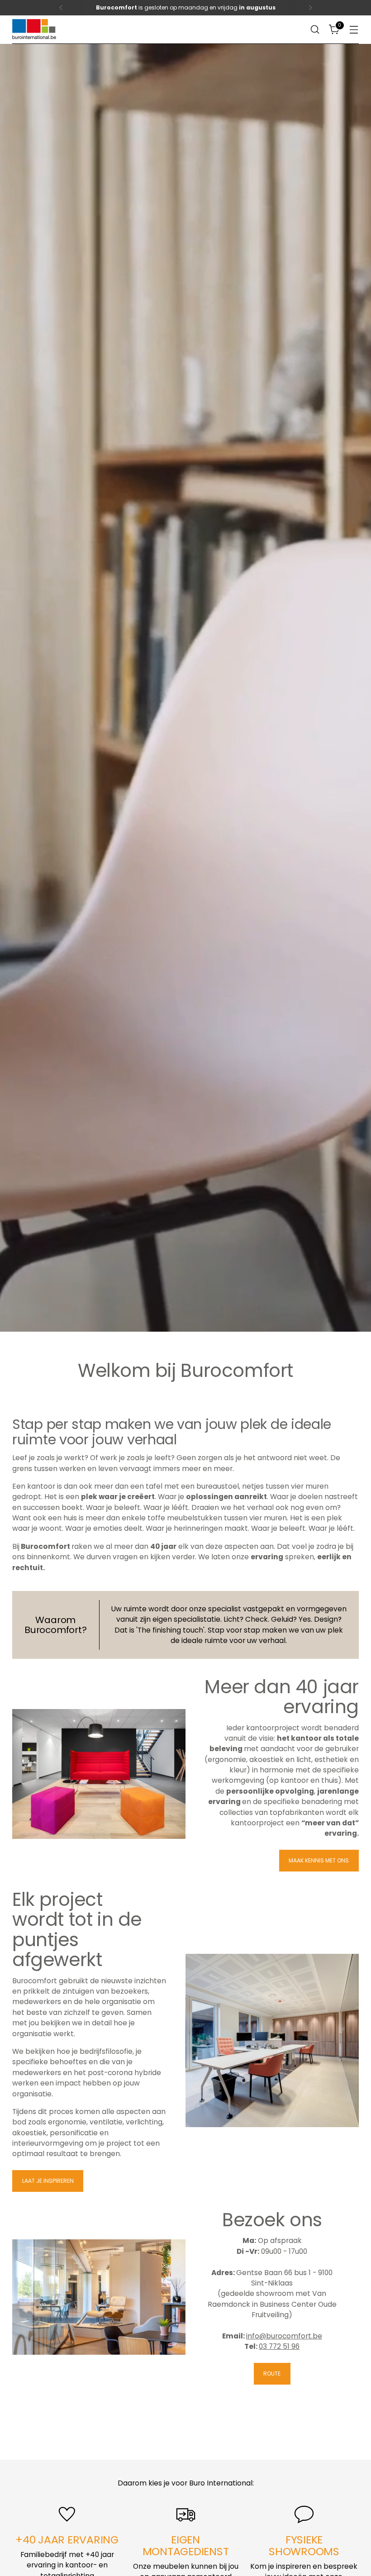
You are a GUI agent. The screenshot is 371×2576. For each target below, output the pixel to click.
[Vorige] (61, 8)
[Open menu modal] (354, 30)
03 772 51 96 (279, 2346)
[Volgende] (310, 8)
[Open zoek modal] (315, 30)
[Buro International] (35, 30)
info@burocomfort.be (284, 2336)
